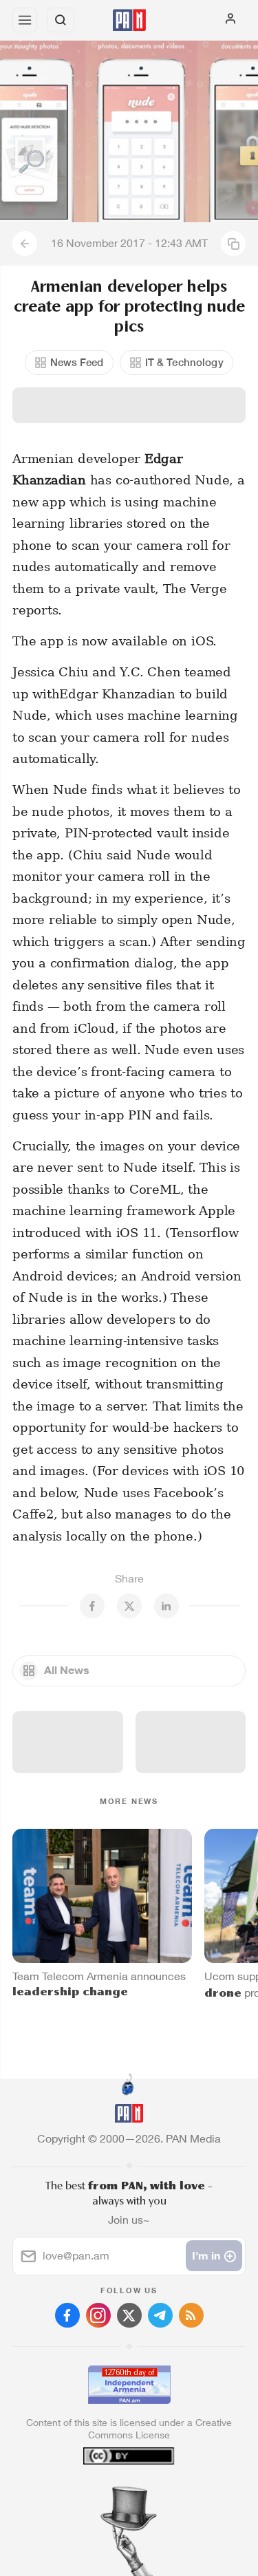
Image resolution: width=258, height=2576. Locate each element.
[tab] (100, 2493)
